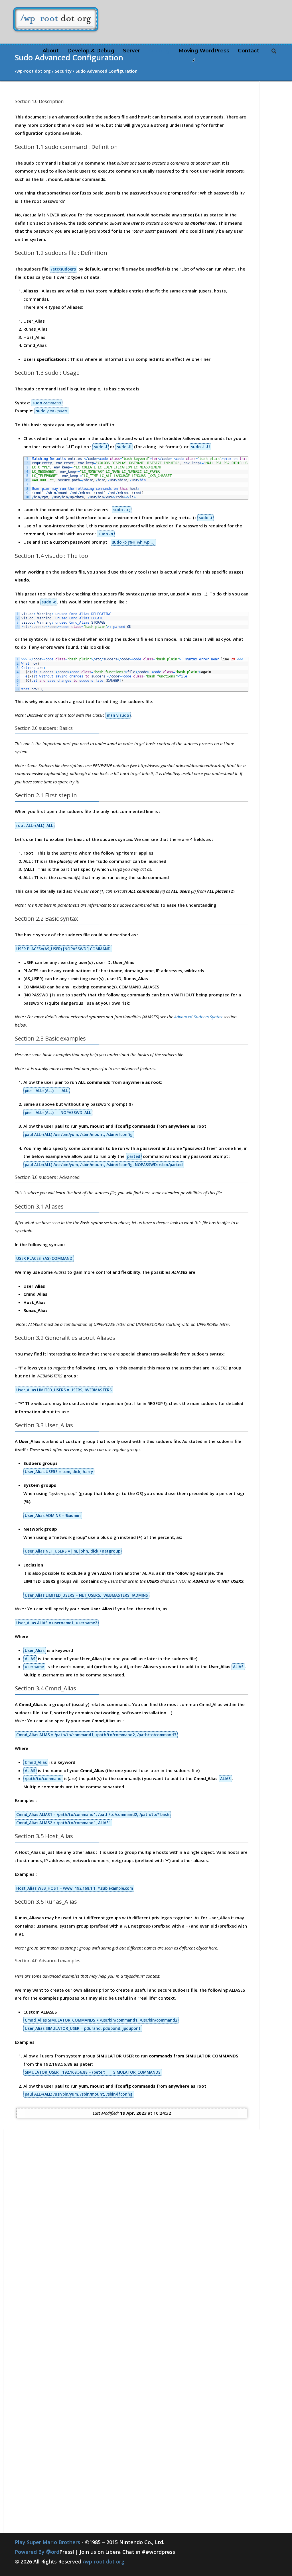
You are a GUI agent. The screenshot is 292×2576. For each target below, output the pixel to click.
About (51, 51)
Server (131, 51)
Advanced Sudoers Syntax (198, 1017)
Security (159, 51)
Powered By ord (44, 2552)
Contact (249, 51)
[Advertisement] (43, 2243)
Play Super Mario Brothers (47, 2542)
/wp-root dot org (104, 2561)
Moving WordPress (204, 51)
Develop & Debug (91, 51)
